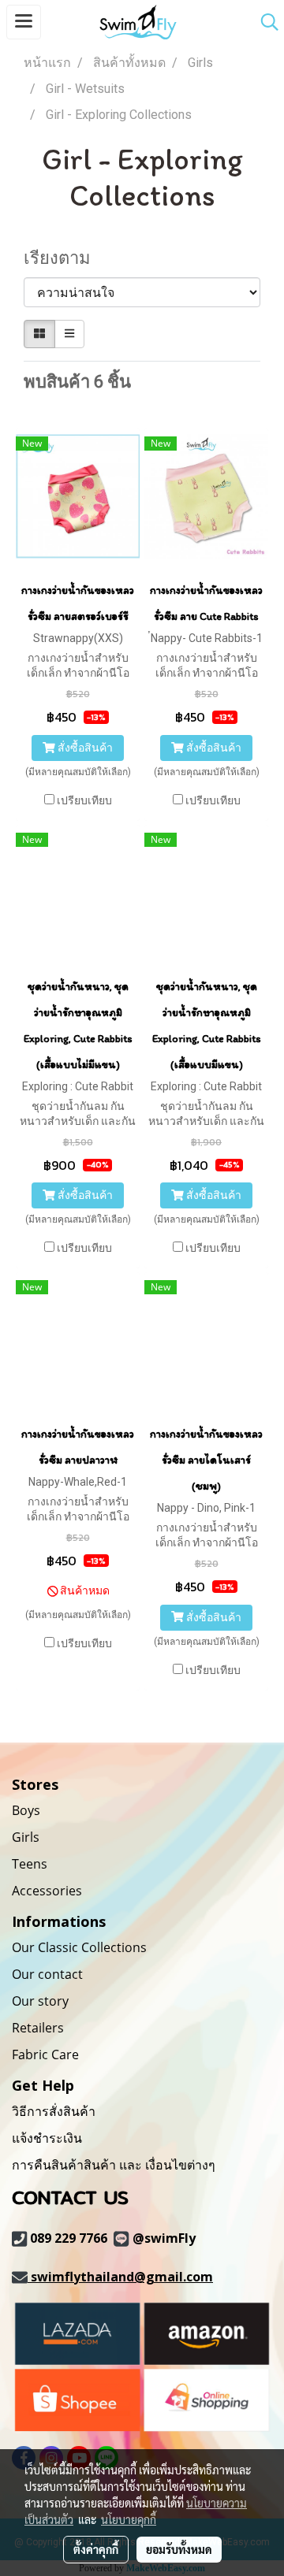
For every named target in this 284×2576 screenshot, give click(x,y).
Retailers (38, 2028)
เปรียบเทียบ (84, 800)
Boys (26, 1810)
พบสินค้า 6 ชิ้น (77, 382)
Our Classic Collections (79, 1947)
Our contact (47, 1974)
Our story (40, 2001)
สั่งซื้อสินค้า (84, 748)
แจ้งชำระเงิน (47, 2138)
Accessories (47, 1891)
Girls (26, 1837)
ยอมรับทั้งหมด (179, 2549)
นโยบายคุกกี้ (129, 2519)
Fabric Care (45, 2054)
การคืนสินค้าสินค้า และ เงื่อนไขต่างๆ (114, 2165)
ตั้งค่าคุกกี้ (96, 2549)
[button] (264, 22)
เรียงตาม (63, 258)
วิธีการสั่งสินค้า (54, 2111)
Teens (30, 1864)
